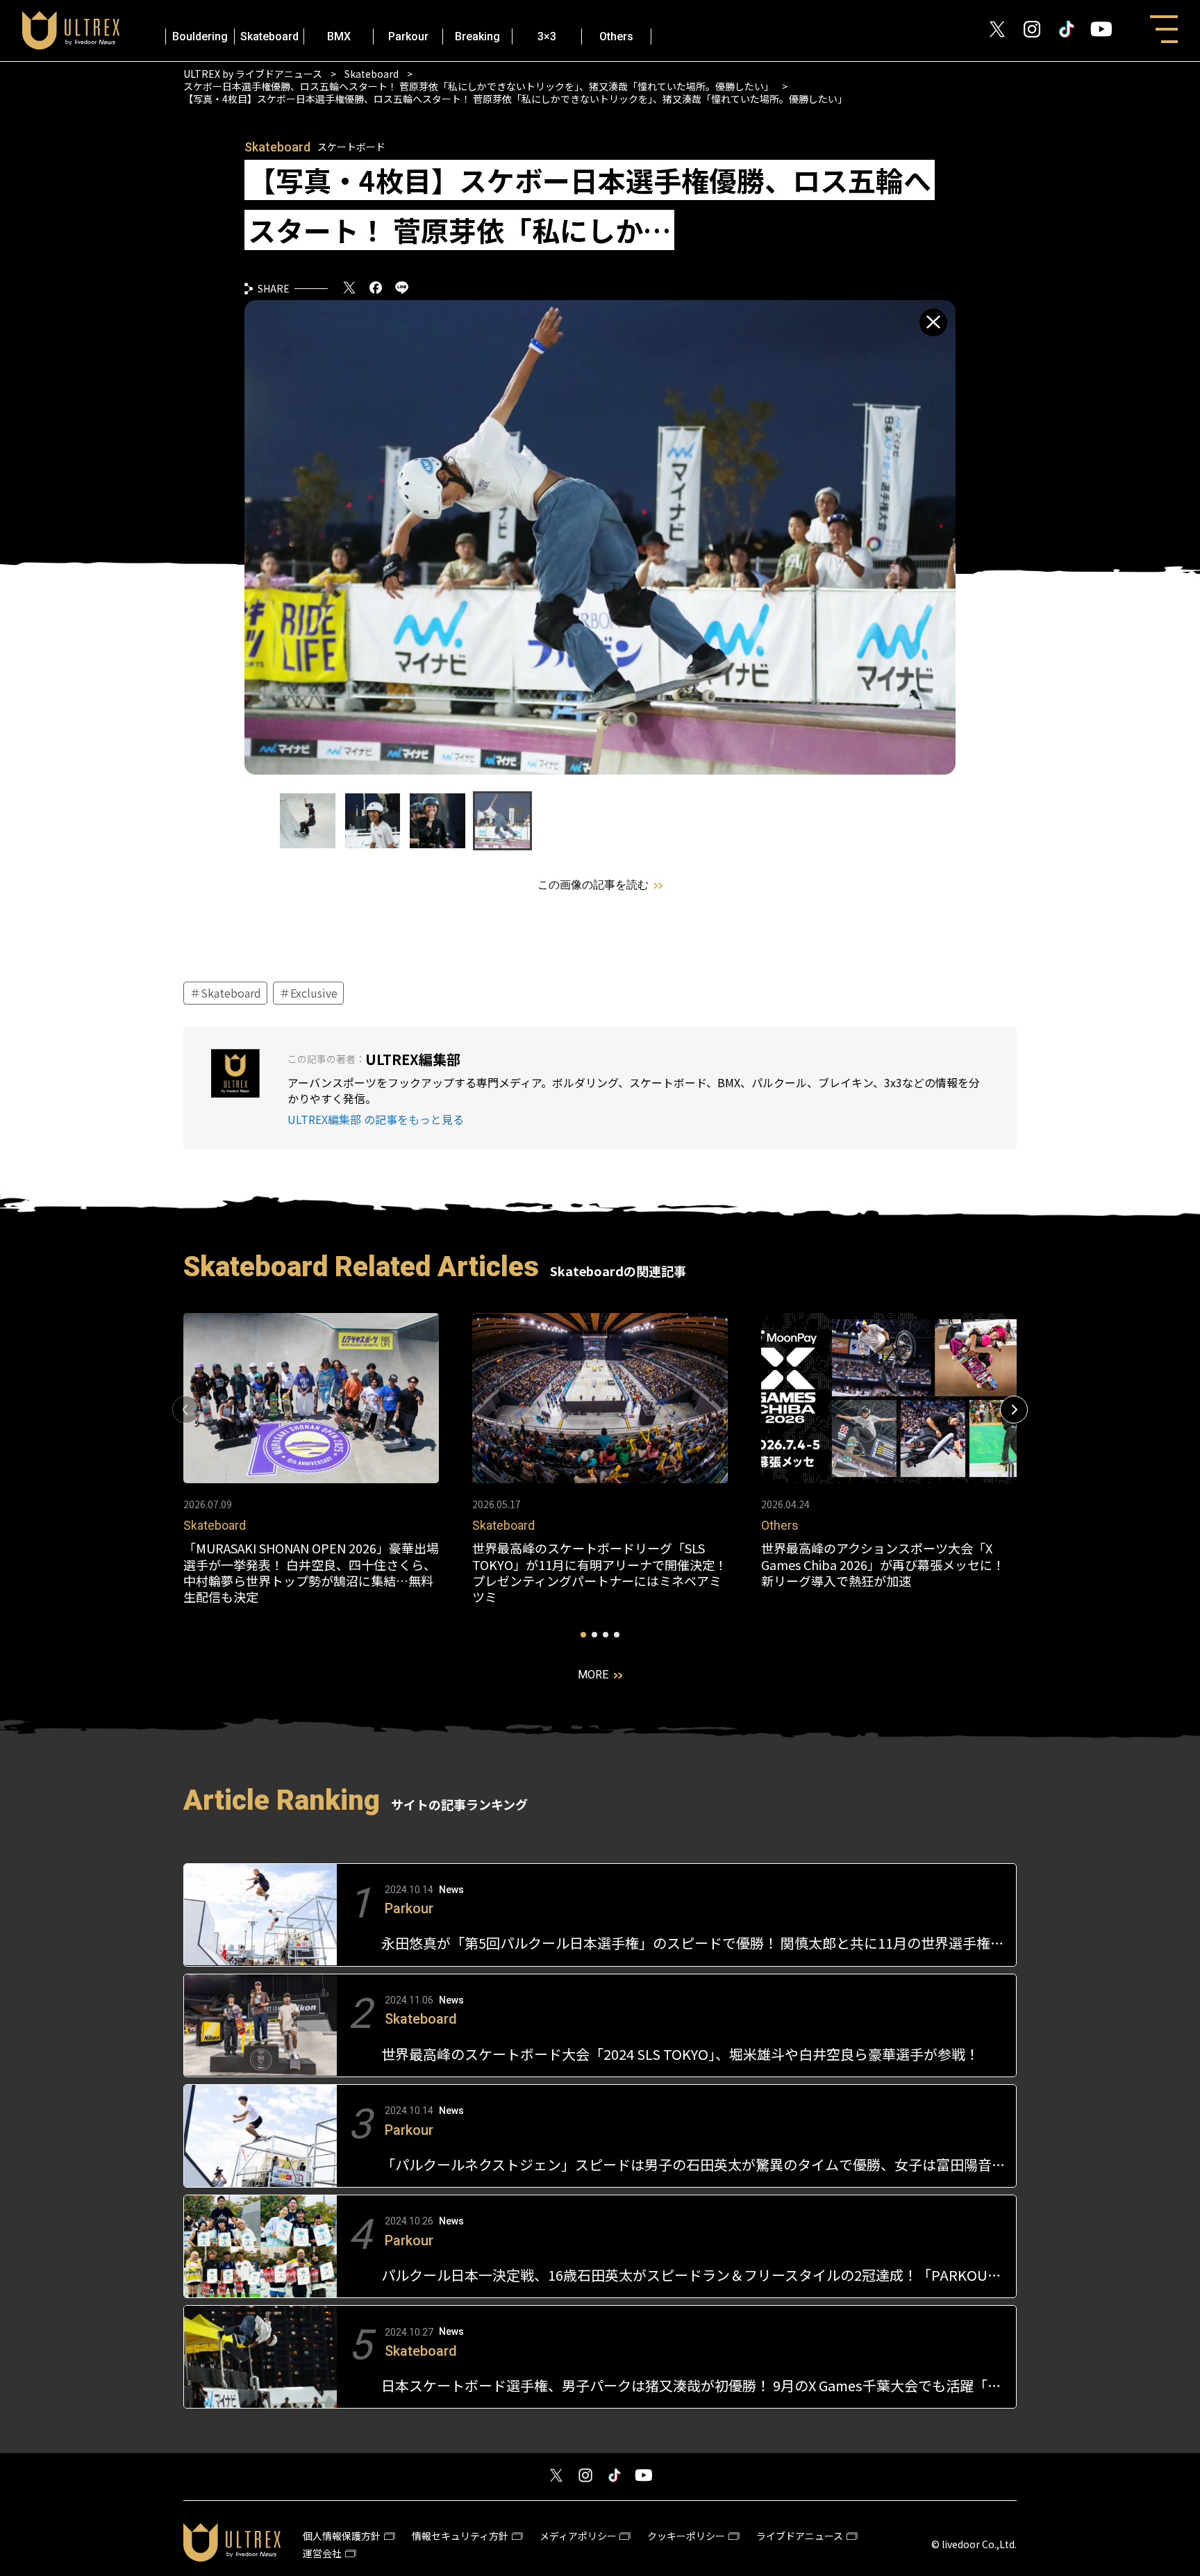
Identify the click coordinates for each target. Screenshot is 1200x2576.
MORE (593, 1675)
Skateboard (269, 36)
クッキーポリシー (686, 2536)
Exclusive (312, 993)
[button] (1014, 1410)
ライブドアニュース (800, 2536)
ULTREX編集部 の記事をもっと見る (376, 1120)
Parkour (408, 36)
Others (616, 36)
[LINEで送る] (402, 289)
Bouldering (200, 36)
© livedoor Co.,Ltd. (974, 2544)
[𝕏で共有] (349, 289)
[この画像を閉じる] (933, 322)
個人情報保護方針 (342, 2536)
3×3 (547, 36)
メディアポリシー (578, 2536)
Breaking (477, 36)
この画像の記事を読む (593, 885)
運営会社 (322, 2553)
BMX (339, 36)
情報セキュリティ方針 (460, 2536)
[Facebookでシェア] (376, 289)
